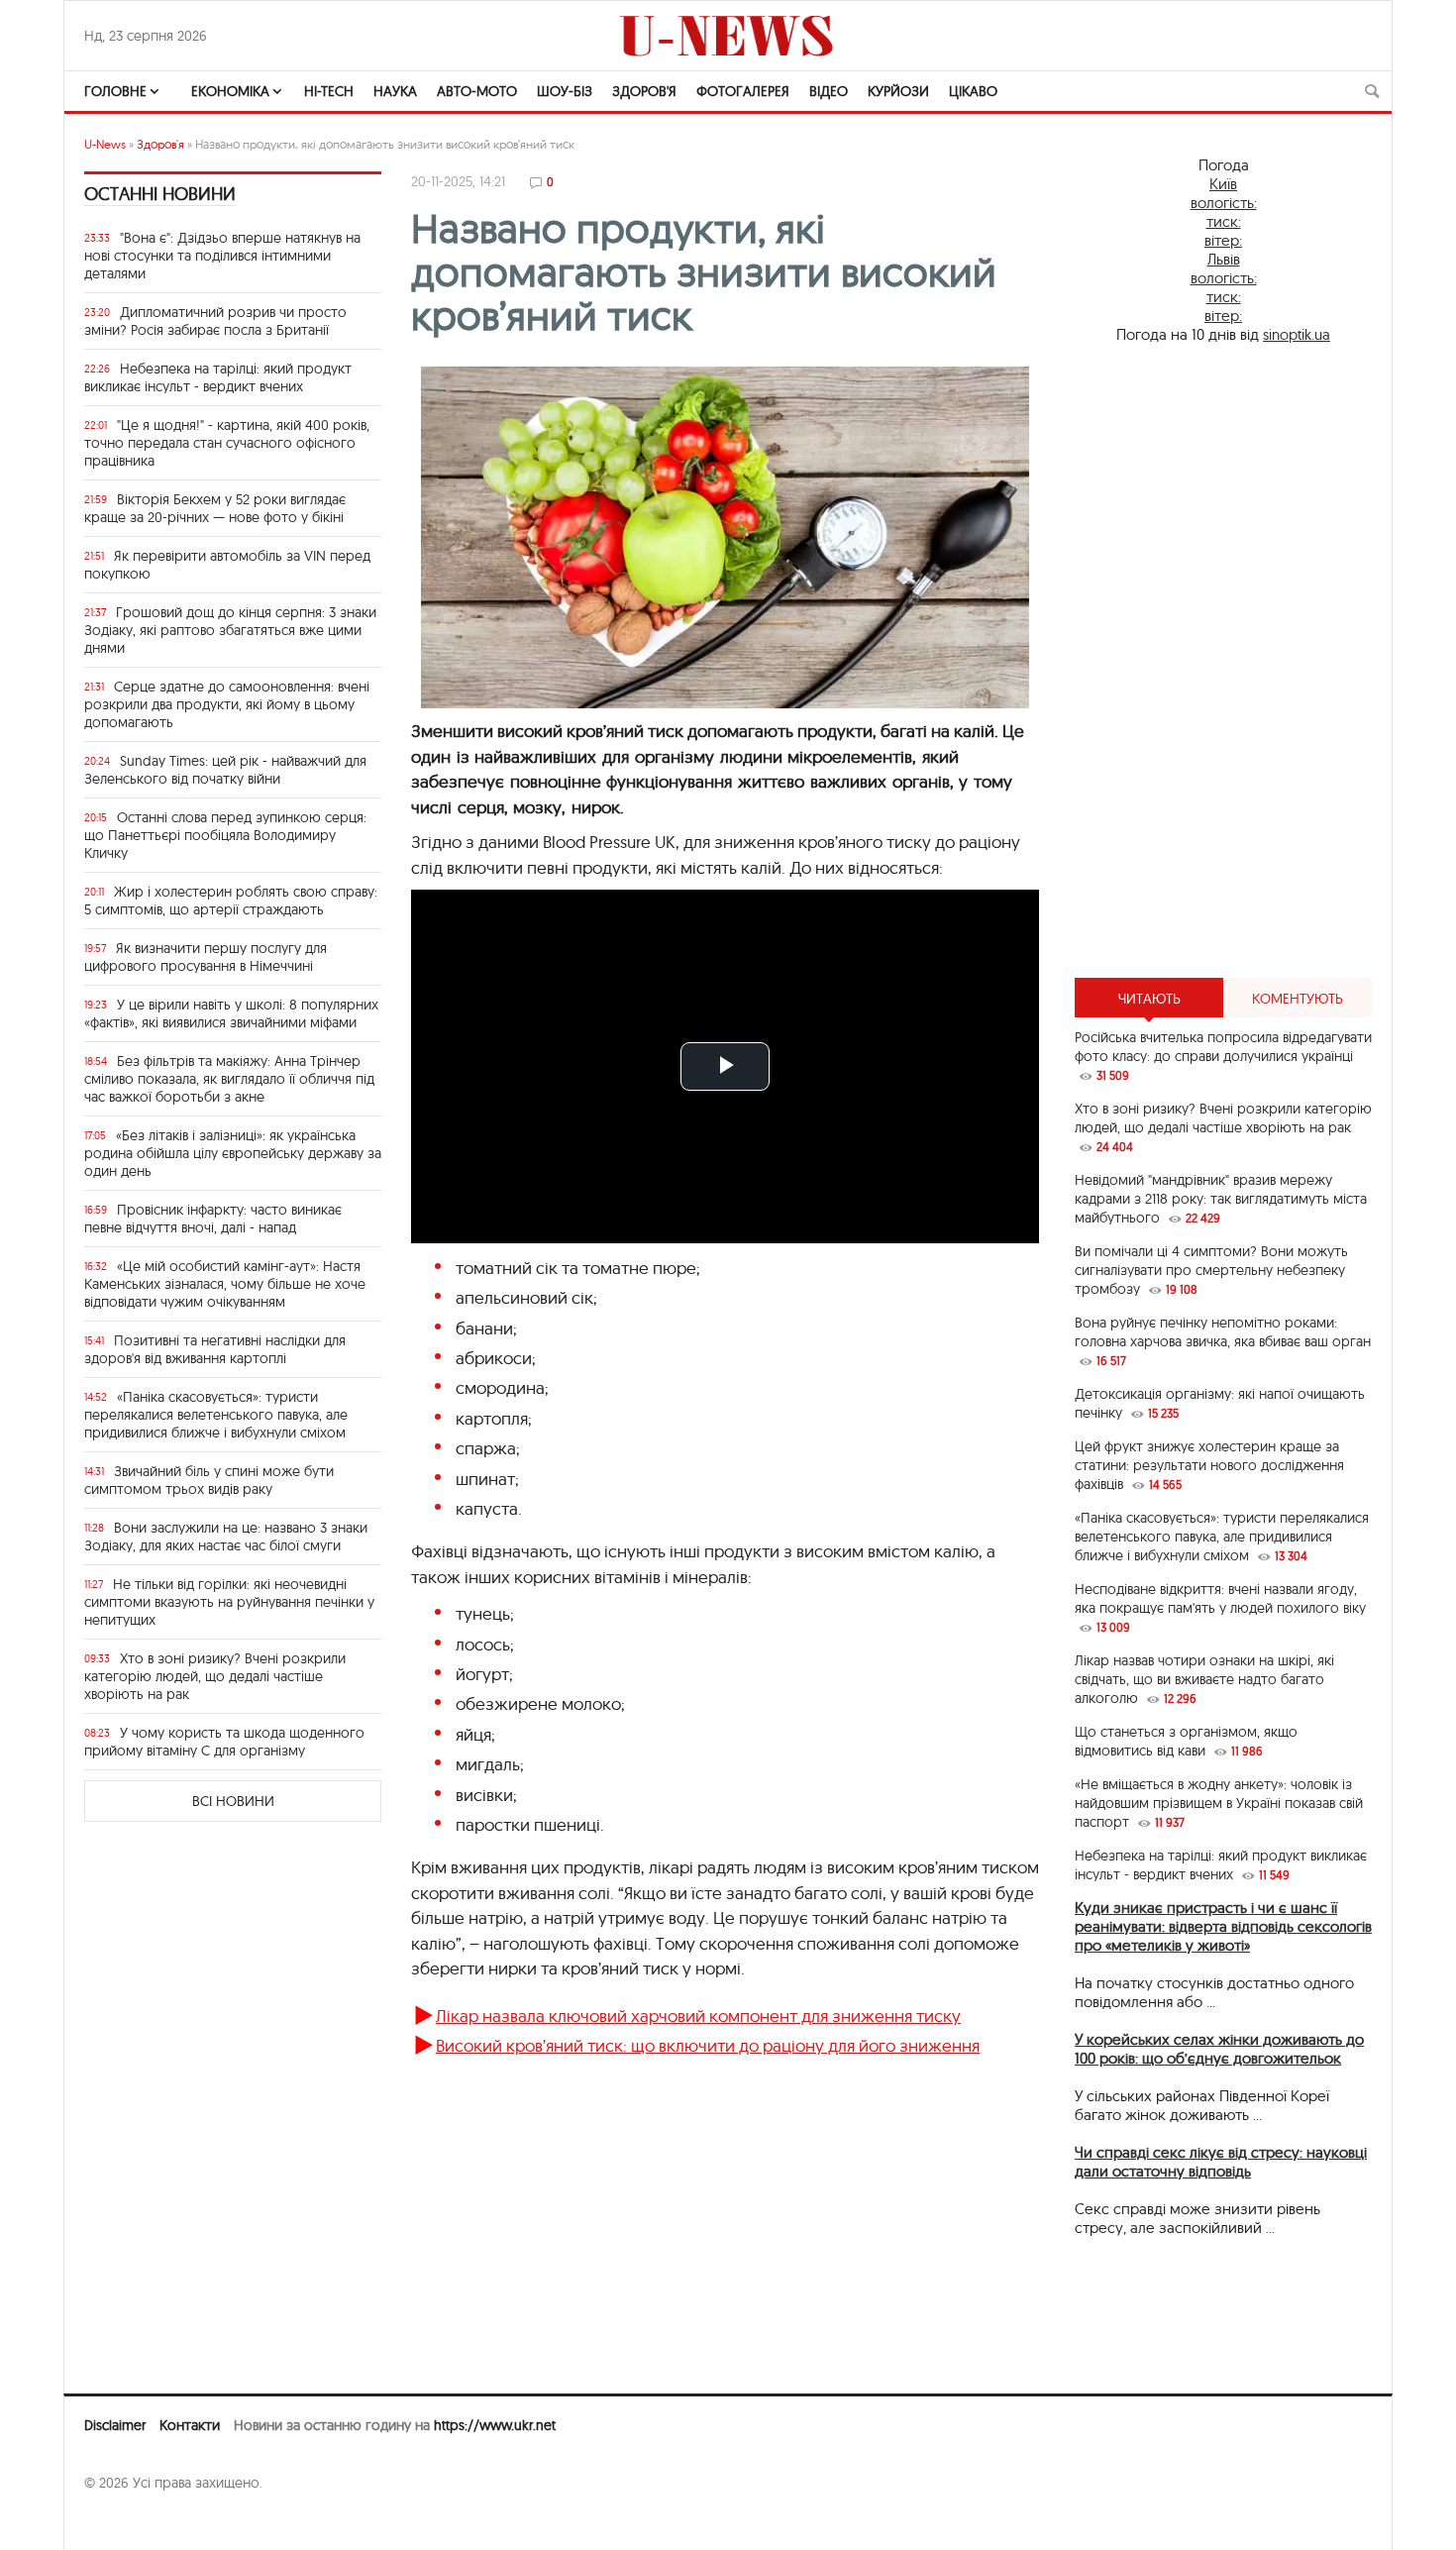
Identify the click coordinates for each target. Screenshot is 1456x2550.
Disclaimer (115, 2425)
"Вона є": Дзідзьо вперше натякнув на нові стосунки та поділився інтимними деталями (222, 256)
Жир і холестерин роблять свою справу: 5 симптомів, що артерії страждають (231, 901)
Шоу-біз (565, 91)
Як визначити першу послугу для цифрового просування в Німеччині (206, 957)
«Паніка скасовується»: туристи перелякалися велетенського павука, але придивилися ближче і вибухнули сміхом (216, 1415)
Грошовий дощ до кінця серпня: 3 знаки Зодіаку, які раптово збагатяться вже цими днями (230, 630)
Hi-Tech (329, 91)
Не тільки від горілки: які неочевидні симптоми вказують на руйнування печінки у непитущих (229, 1602)
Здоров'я (644, 91)
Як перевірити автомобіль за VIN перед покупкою (227, 565)
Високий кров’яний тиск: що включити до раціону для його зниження (708, 2045)
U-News (105, 144)
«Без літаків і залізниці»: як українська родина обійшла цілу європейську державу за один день (233, 1153)
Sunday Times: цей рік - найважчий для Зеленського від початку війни (225, 770)
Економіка (230, 91)
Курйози (898, 91)
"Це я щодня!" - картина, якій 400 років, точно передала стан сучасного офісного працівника (227, 443)
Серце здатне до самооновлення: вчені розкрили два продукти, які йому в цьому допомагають (227, 704)
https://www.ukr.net (495, 2425)
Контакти (190, 2425)
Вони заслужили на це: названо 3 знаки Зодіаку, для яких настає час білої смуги (226, 1537)
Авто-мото (477, 91)
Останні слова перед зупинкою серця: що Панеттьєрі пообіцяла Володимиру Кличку (225, 835)
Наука (395, 91)
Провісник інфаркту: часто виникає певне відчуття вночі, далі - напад (213, 1219)
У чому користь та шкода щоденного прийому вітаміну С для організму (224, 1742)
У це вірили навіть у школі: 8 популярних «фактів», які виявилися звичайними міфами (231, 1013)
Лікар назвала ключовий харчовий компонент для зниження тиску (698, 2016)
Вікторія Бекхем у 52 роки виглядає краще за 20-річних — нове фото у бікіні (215, 508)
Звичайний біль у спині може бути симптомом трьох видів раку (209, 1480)
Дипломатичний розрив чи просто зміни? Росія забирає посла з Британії (215, 321)
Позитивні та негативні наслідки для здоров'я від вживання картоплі (215, 1349)
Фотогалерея (743, 91)
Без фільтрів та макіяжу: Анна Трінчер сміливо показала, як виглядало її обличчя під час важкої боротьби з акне (229, 1079)
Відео (829, 91)
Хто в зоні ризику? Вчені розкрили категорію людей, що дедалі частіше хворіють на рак (215, 1676)
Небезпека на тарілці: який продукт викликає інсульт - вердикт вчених (218, 377)
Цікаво (973, 91)
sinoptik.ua (1297, 334)
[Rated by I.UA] (128, 2521)
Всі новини (233, 1801)
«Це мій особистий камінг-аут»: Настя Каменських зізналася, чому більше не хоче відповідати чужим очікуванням (225, 1284)
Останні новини (160, 194)
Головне (115, 91)
